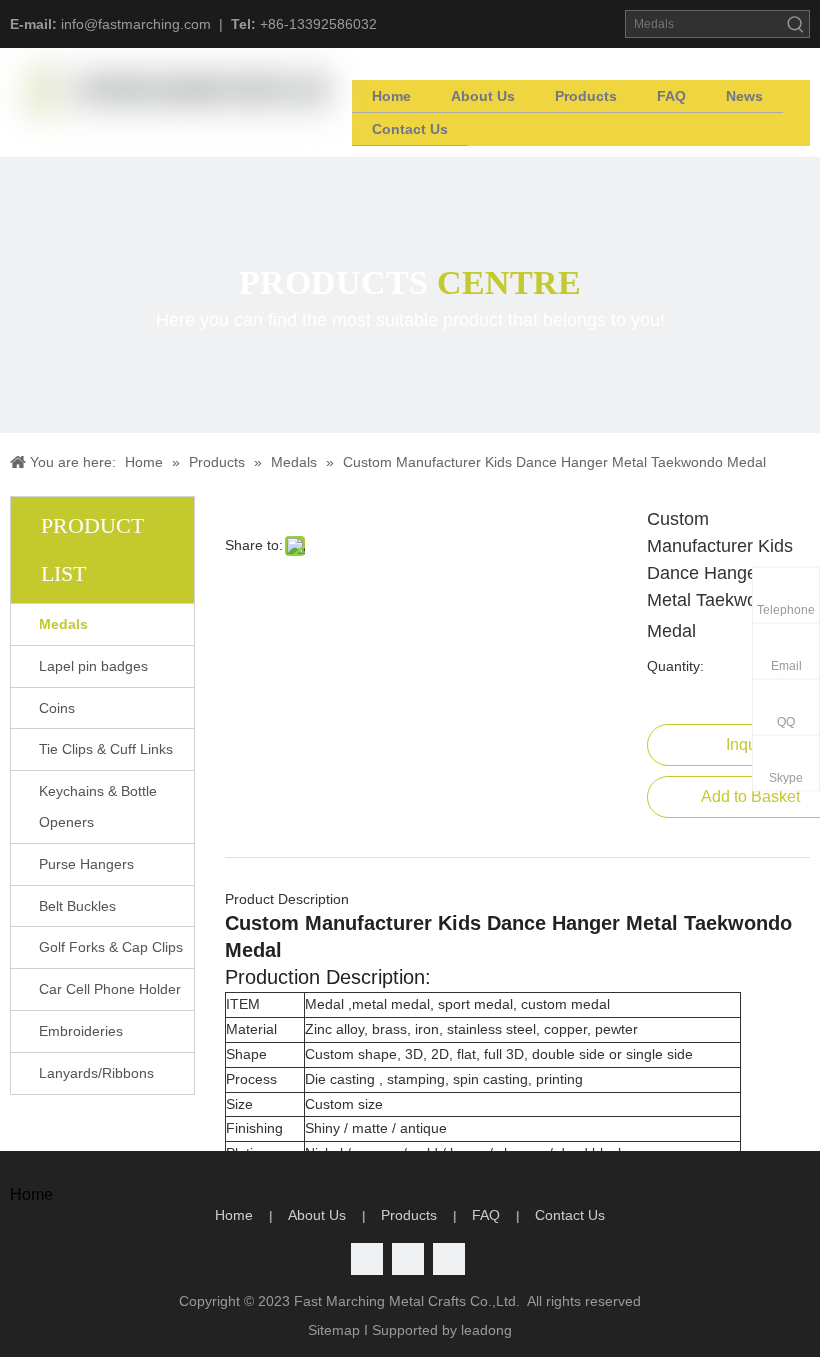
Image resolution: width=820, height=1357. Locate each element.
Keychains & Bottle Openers (98, 806)
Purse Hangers (86, 864)
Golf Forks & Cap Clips (111, 947)
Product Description (287, 899)
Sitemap (334, 1330)
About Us (317, 1215)
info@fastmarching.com (136, 24)
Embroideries (81, 1031)
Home (234, 1215)
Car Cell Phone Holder (110, 989)
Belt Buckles (77, 906)
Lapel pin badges (93, 666)
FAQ (486, 1215)
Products (409, 1215)
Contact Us (570, 1215)
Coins (57, 708)
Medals (63, 624)
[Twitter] (367, 1259)
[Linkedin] (408, 1259)
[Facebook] (449, 1259)
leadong (486, 1330)
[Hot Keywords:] (796, 24)
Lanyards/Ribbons (96, 1073)
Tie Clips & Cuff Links (106, 749)
